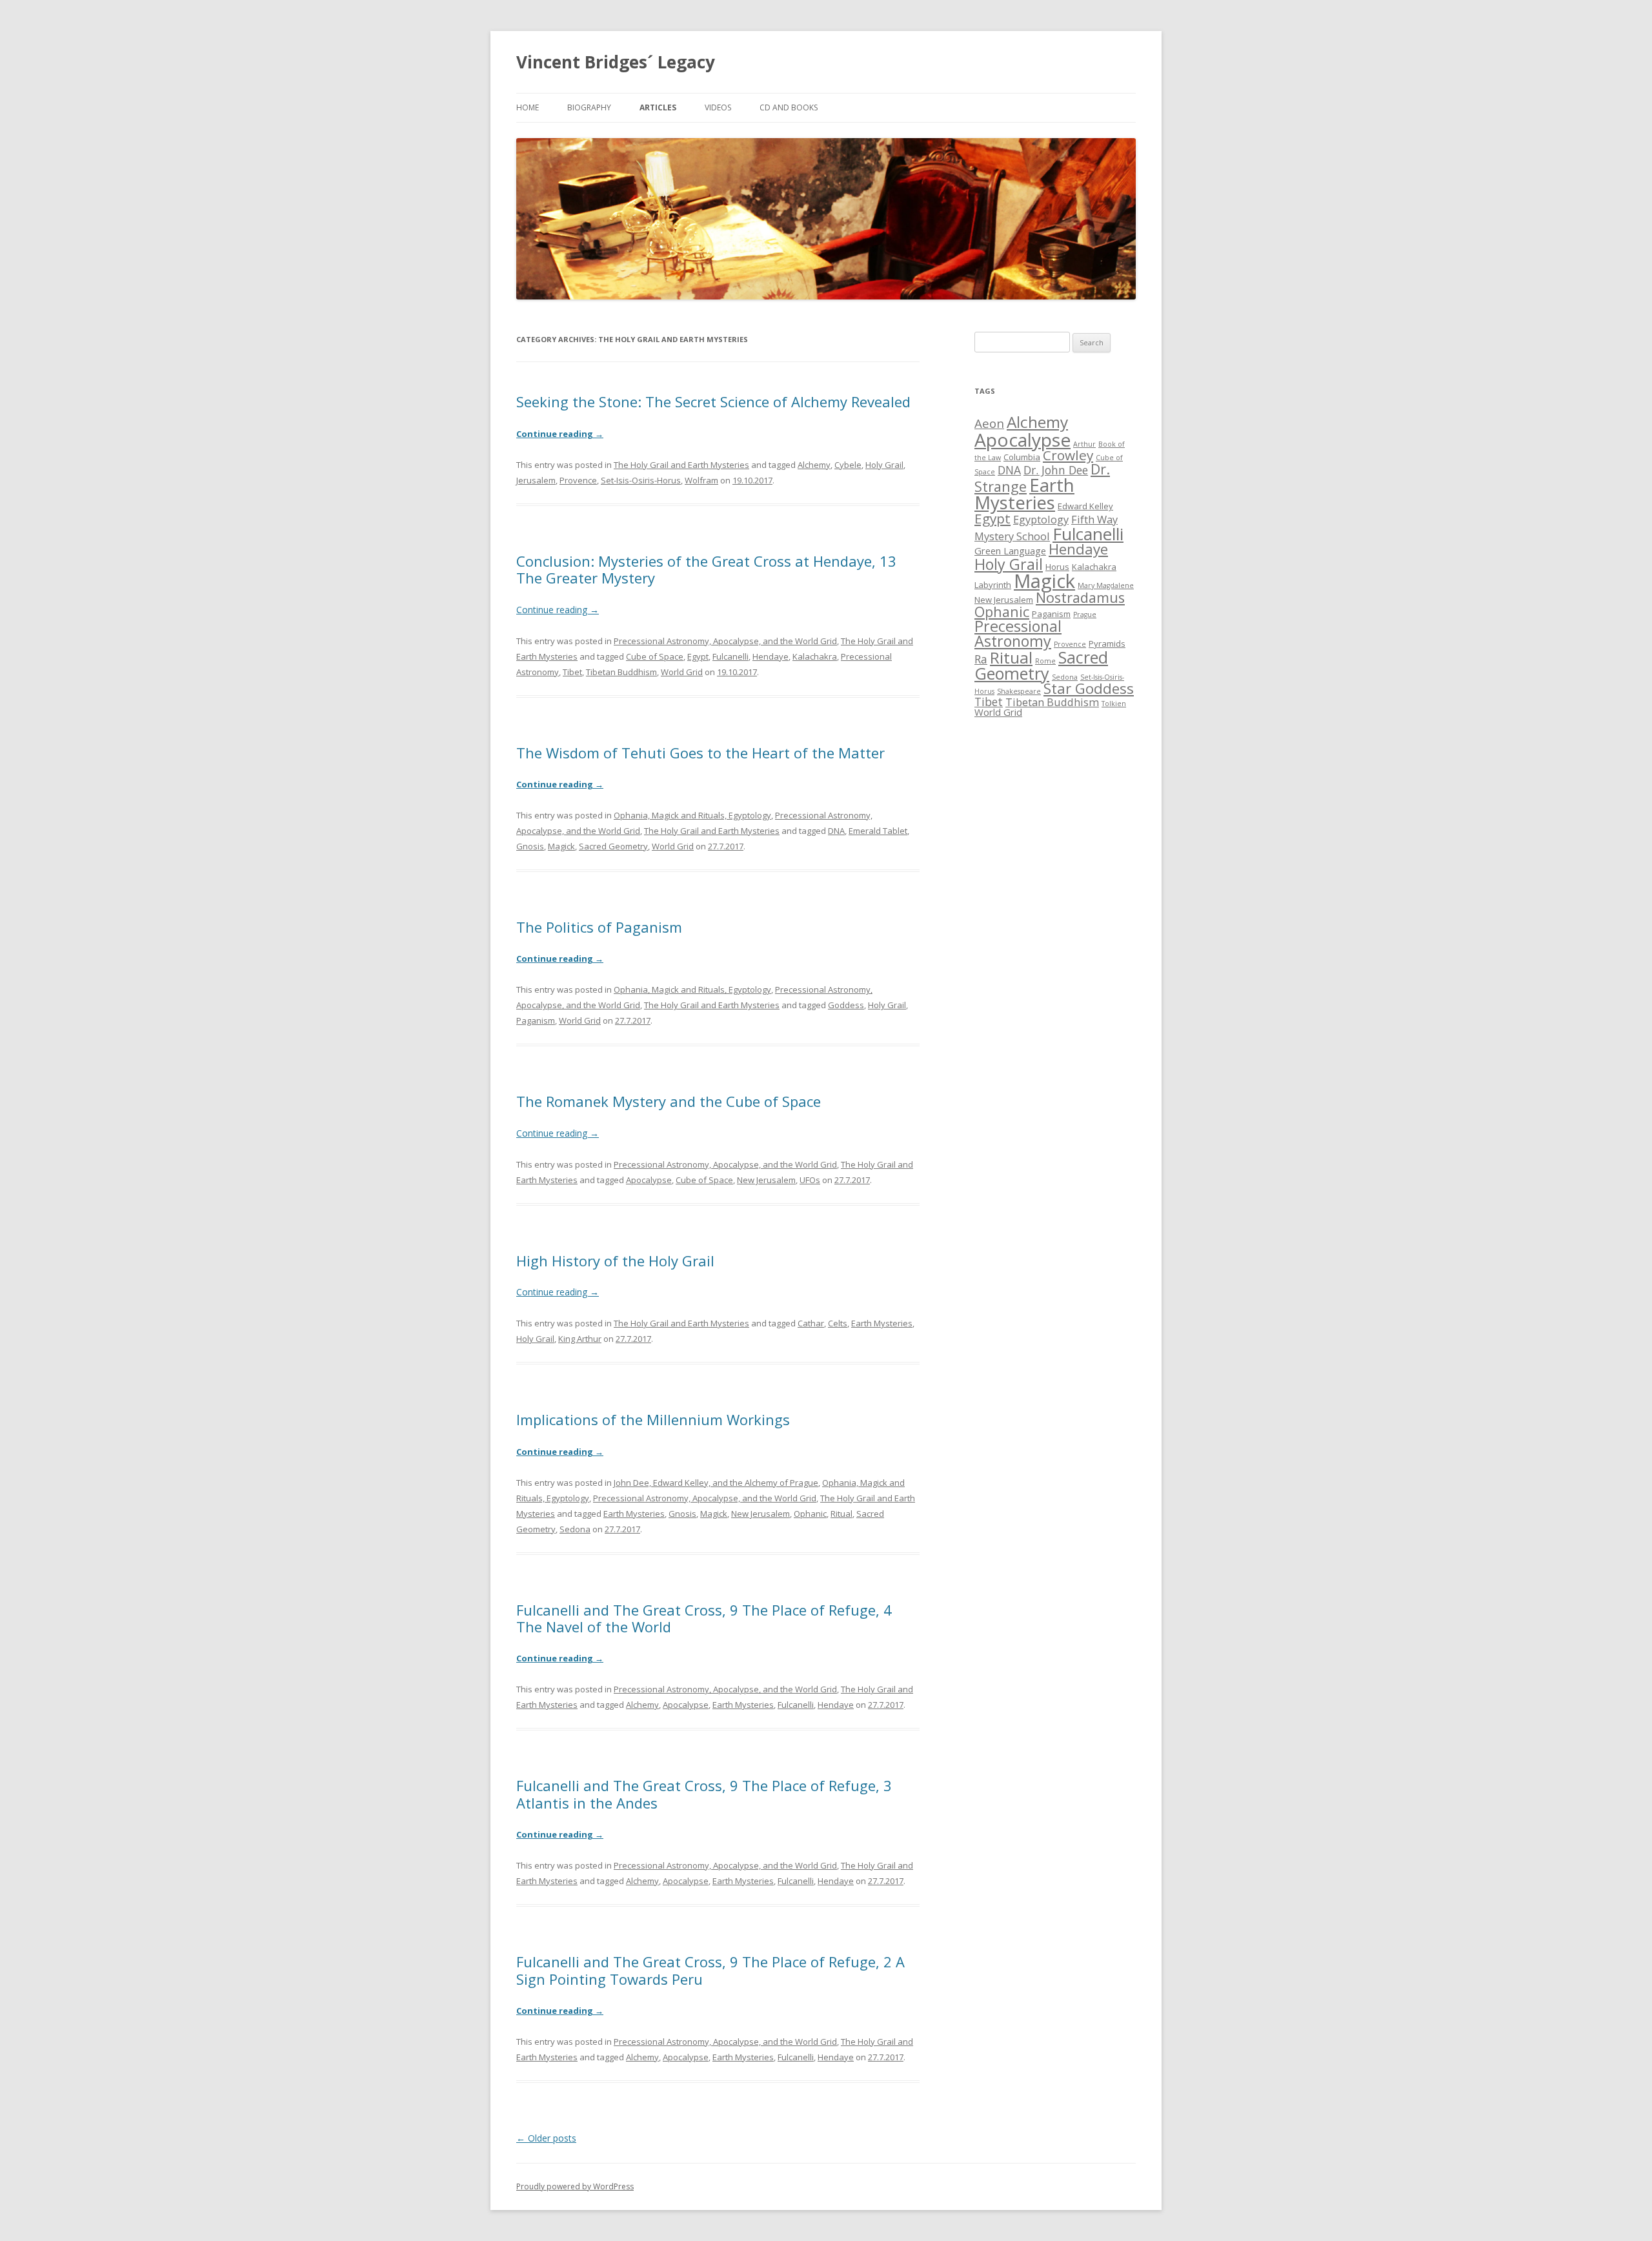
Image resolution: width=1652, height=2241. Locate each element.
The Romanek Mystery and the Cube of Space (669, 1101)
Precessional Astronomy (1018, 634)
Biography (589, 107)
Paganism (536, 1020)
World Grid (682, 672)
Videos (718, 107)
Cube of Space (655, 656)
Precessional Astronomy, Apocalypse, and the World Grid (725, 641)
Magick (561, 846)
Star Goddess (1089, 688)
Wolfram (701, 480)
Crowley (1068, 455)
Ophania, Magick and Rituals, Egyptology (692, 815)
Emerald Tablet (878, 831)
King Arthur (580, 1339)
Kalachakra (815, 656)
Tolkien (1114, 704)
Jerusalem (536, 480)
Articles (658, 107)
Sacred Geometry (613, 846)
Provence (578, 480)
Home (528, 107)
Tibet (572, 672)
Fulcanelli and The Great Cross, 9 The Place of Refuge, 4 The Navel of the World (704, 1618)
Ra (981, 659)
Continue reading (560, 434)
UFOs (810, 1180)
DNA (836, 831)
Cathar (811, 1323)
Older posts (546, 2138)
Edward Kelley (1085, 506)
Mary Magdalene (1106, 585)
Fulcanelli (730, 656)
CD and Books (789, 107)
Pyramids (1107, 644)
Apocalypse (649, 1180)
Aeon (989, 423)
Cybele (848, 465)
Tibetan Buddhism (621, 672)
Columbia (1022, 457)
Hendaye (771, 656)
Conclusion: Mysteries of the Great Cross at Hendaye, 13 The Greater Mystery (706, 569)
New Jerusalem (766, 1180)
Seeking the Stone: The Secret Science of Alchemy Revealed (713, 401)
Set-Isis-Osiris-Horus (641, 480)
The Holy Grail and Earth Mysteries (681, 465)
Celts (838, 1323)
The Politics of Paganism (599, 927)
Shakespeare (1019, 691)
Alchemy (814, 465)
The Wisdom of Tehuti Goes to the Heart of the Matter (700, 753)
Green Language (1010, 551)
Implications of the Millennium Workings (653, 1419)
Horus (1057, 567)
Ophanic (810, 1514)
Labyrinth (993, 585)
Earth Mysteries (882, 1323)
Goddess (846, 1005)
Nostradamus (1080, 597)
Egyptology (1041, 519)
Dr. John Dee (1056, 470)
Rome (1045, 661)
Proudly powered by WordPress (575, 2186)
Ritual (841, 1514)
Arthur (1084, 444)
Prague (1085, 614)
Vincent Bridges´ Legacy (616, 62)
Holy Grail (884, 465)
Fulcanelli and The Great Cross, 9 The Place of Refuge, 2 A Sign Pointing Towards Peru (710, 1970)
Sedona (575, 1529)
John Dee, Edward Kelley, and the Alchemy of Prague (716, 1483)
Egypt (698, 656)
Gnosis (530, 846)
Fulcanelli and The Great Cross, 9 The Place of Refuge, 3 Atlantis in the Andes (704, 1794)
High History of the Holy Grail (615, 1261)
